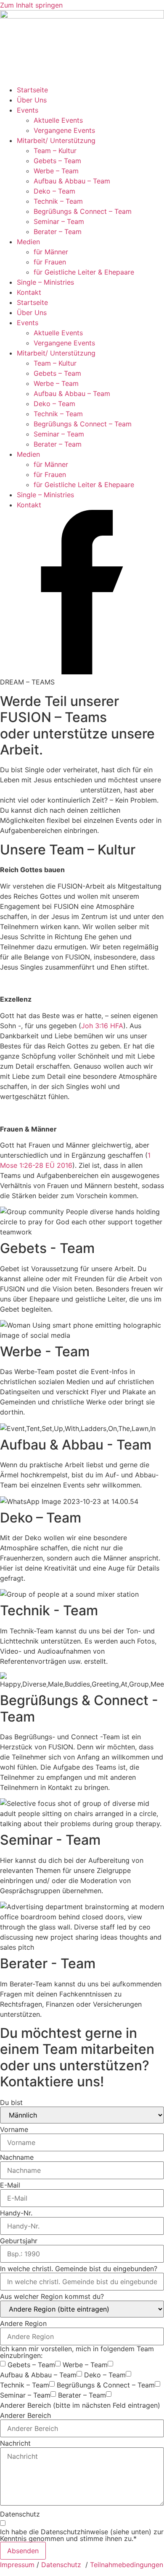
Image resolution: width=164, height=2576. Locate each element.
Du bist (11, 2102)
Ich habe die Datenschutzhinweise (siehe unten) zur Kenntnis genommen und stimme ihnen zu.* (82, 2535)
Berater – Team (58, 232)
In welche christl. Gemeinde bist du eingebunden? (79, 2269)
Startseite (32, 90)
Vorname (14, 2129)
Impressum (17, 2565)
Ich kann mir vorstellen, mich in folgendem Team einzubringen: (77, 2352)
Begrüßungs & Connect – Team (83, 211)
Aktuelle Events (58, 120)
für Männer (51, 252)
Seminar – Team (59, 221)
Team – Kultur (55, 151)
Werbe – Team (56, 171)
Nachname (17, 2157)
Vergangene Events (64, 130)
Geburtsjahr (19, 2241)
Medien (28, 242)
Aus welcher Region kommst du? (52, 2296)
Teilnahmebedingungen (127, 2565)
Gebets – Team (57, 161)
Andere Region (23, 2323)
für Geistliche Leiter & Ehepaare (84, 272)
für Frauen (50, 262)
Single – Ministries (45, 282)
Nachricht (15, 2443)
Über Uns (32, 100)
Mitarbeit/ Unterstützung (56, 140)
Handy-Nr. (16, 2213)
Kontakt (29, 292)
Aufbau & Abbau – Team (72, 181)
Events (28, 110)
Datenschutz (20, 2514)
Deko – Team (54, 191)
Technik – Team (58, 201)
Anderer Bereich (25, 2415)
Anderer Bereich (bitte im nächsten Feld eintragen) (80, 2405)
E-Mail (10, 2185)
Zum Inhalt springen (31, 5)
